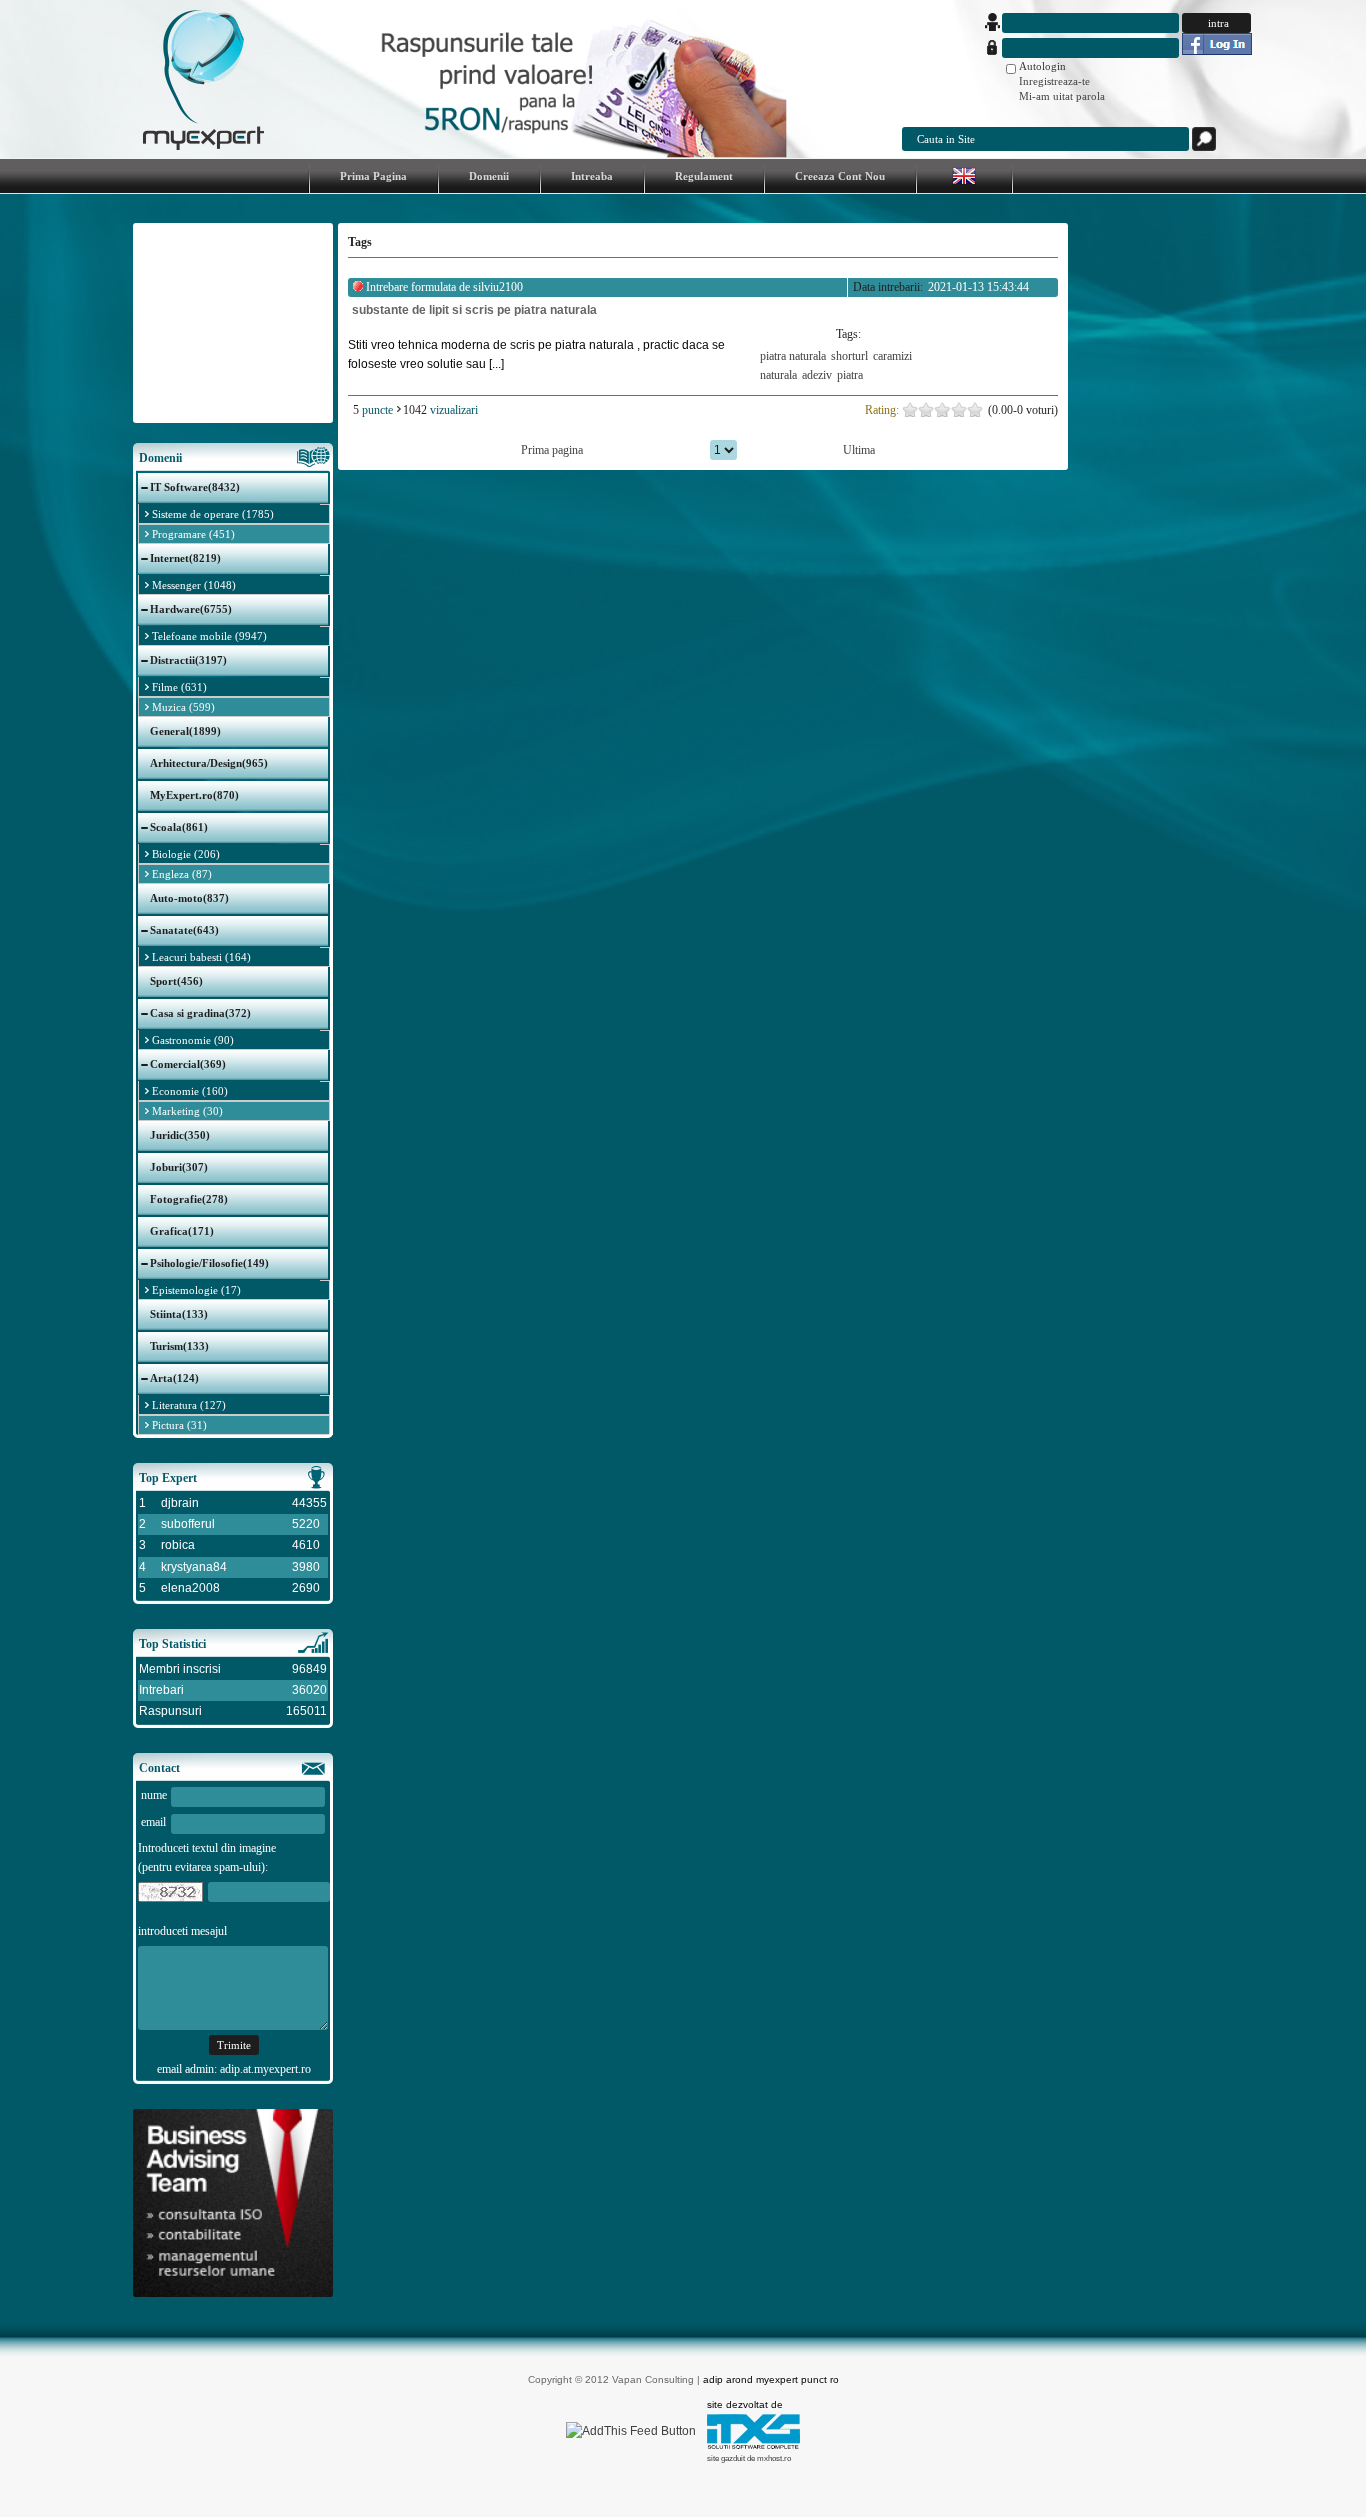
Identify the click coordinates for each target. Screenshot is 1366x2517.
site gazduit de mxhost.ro (749, 2458)
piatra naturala (793, 356)
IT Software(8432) (195, 487)
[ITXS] (753, 2445)
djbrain (180, 1503)
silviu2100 (498, 287)
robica (178, 1545)
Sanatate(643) (184, 930)
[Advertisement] (233, 323)
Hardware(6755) (191, 609)
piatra (850, 375)
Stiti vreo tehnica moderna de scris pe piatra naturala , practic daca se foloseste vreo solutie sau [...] (536, 354)
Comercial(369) (188, 1064)
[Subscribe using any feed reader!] (631, 2431)
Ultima (859, 450)
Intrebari (161, 1690)
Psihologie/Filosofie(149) (209, 1263)
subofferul (188, 1524)
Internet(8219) (185, 558)
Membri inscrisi (180, 1669)
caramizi (892, 356)
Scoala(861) (179, 827)
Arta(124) (174, 1378)
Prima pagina (552, 450)
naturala (778, 375)
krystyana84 (194, 1567)
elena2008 (190, 1588)
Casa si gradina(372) (200, 1013)
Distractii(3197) (188, 660)
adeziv (817, 375)
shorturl (849, 356)
